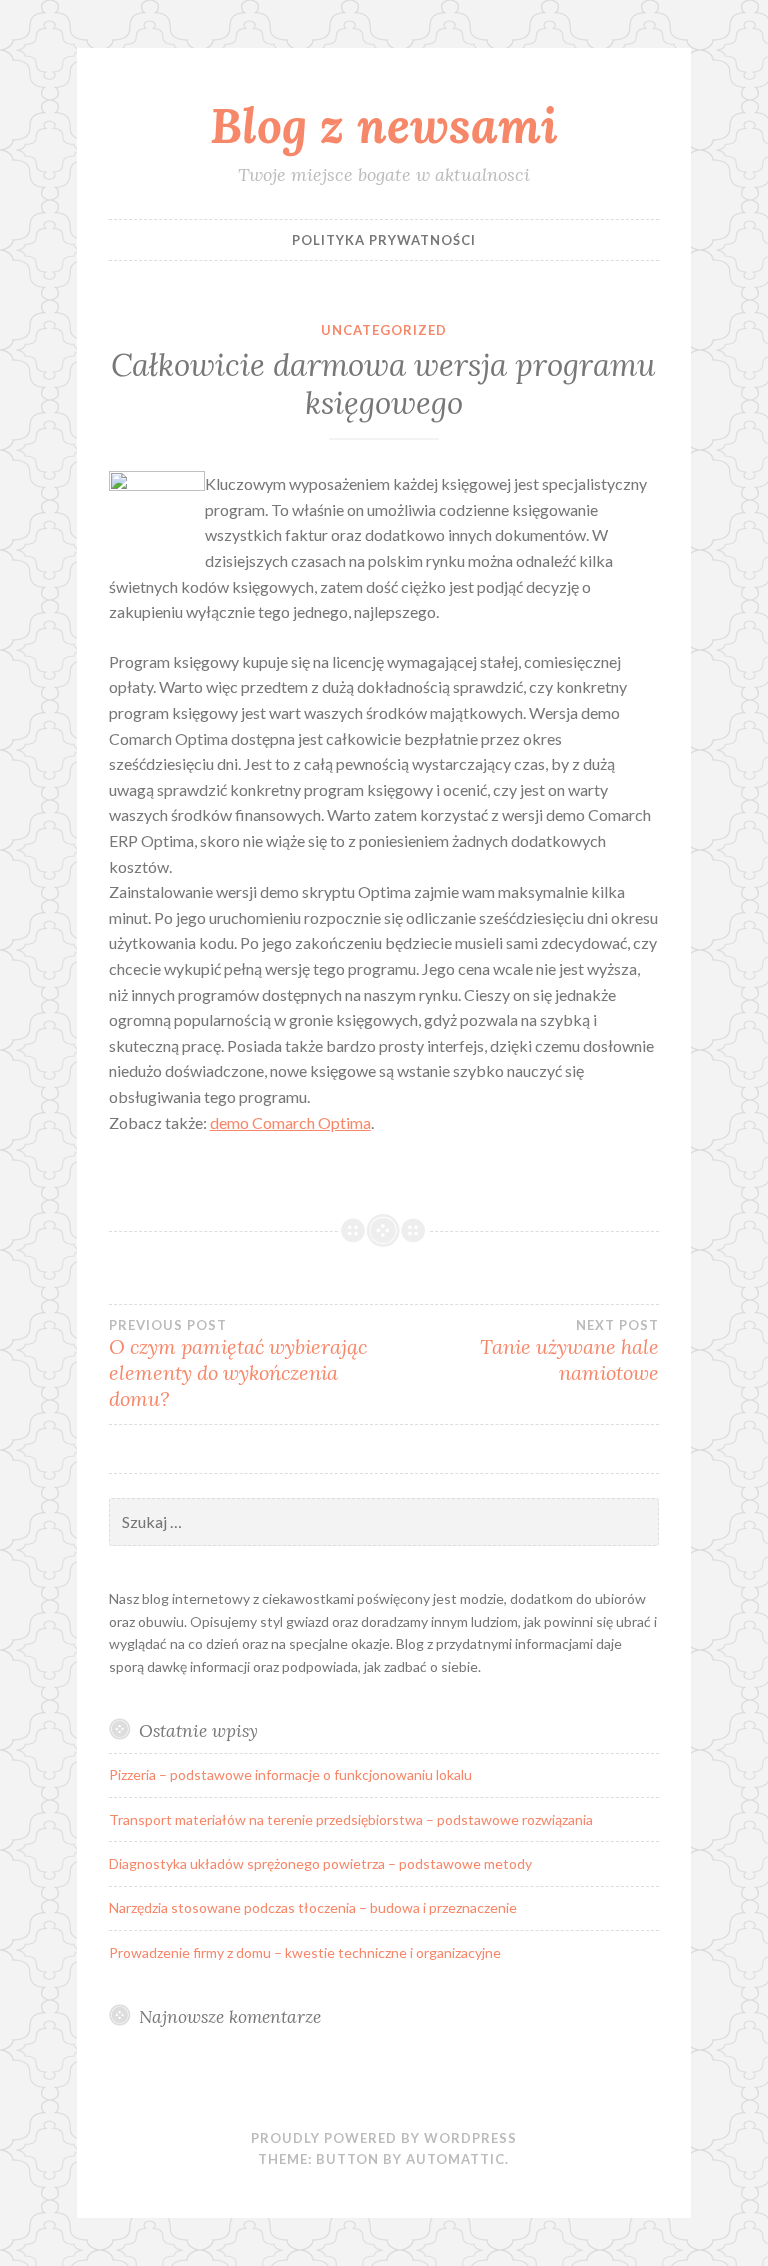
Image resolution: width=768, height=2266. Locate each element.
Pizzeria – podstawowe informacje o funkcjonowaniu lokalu (290, 1774)
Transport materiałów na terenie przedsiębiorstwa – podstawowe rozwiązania (351, 1819)
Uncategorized (384, 330)
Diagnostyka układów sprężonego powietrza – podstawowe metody (320, 1863)
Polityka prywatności (384, 240)
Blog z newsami (384, 125)
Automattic (455, 2159)
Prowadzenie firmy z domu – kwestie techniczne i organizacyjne (305, 1952)
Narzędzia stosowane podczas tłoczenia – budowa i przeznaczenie (313, 1907)
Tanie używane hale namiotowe (569, 1351)
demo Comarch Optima (290, 1122)
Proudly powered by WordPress (384, 2138)
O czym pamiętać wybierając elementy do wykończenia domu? (238, 1364)
